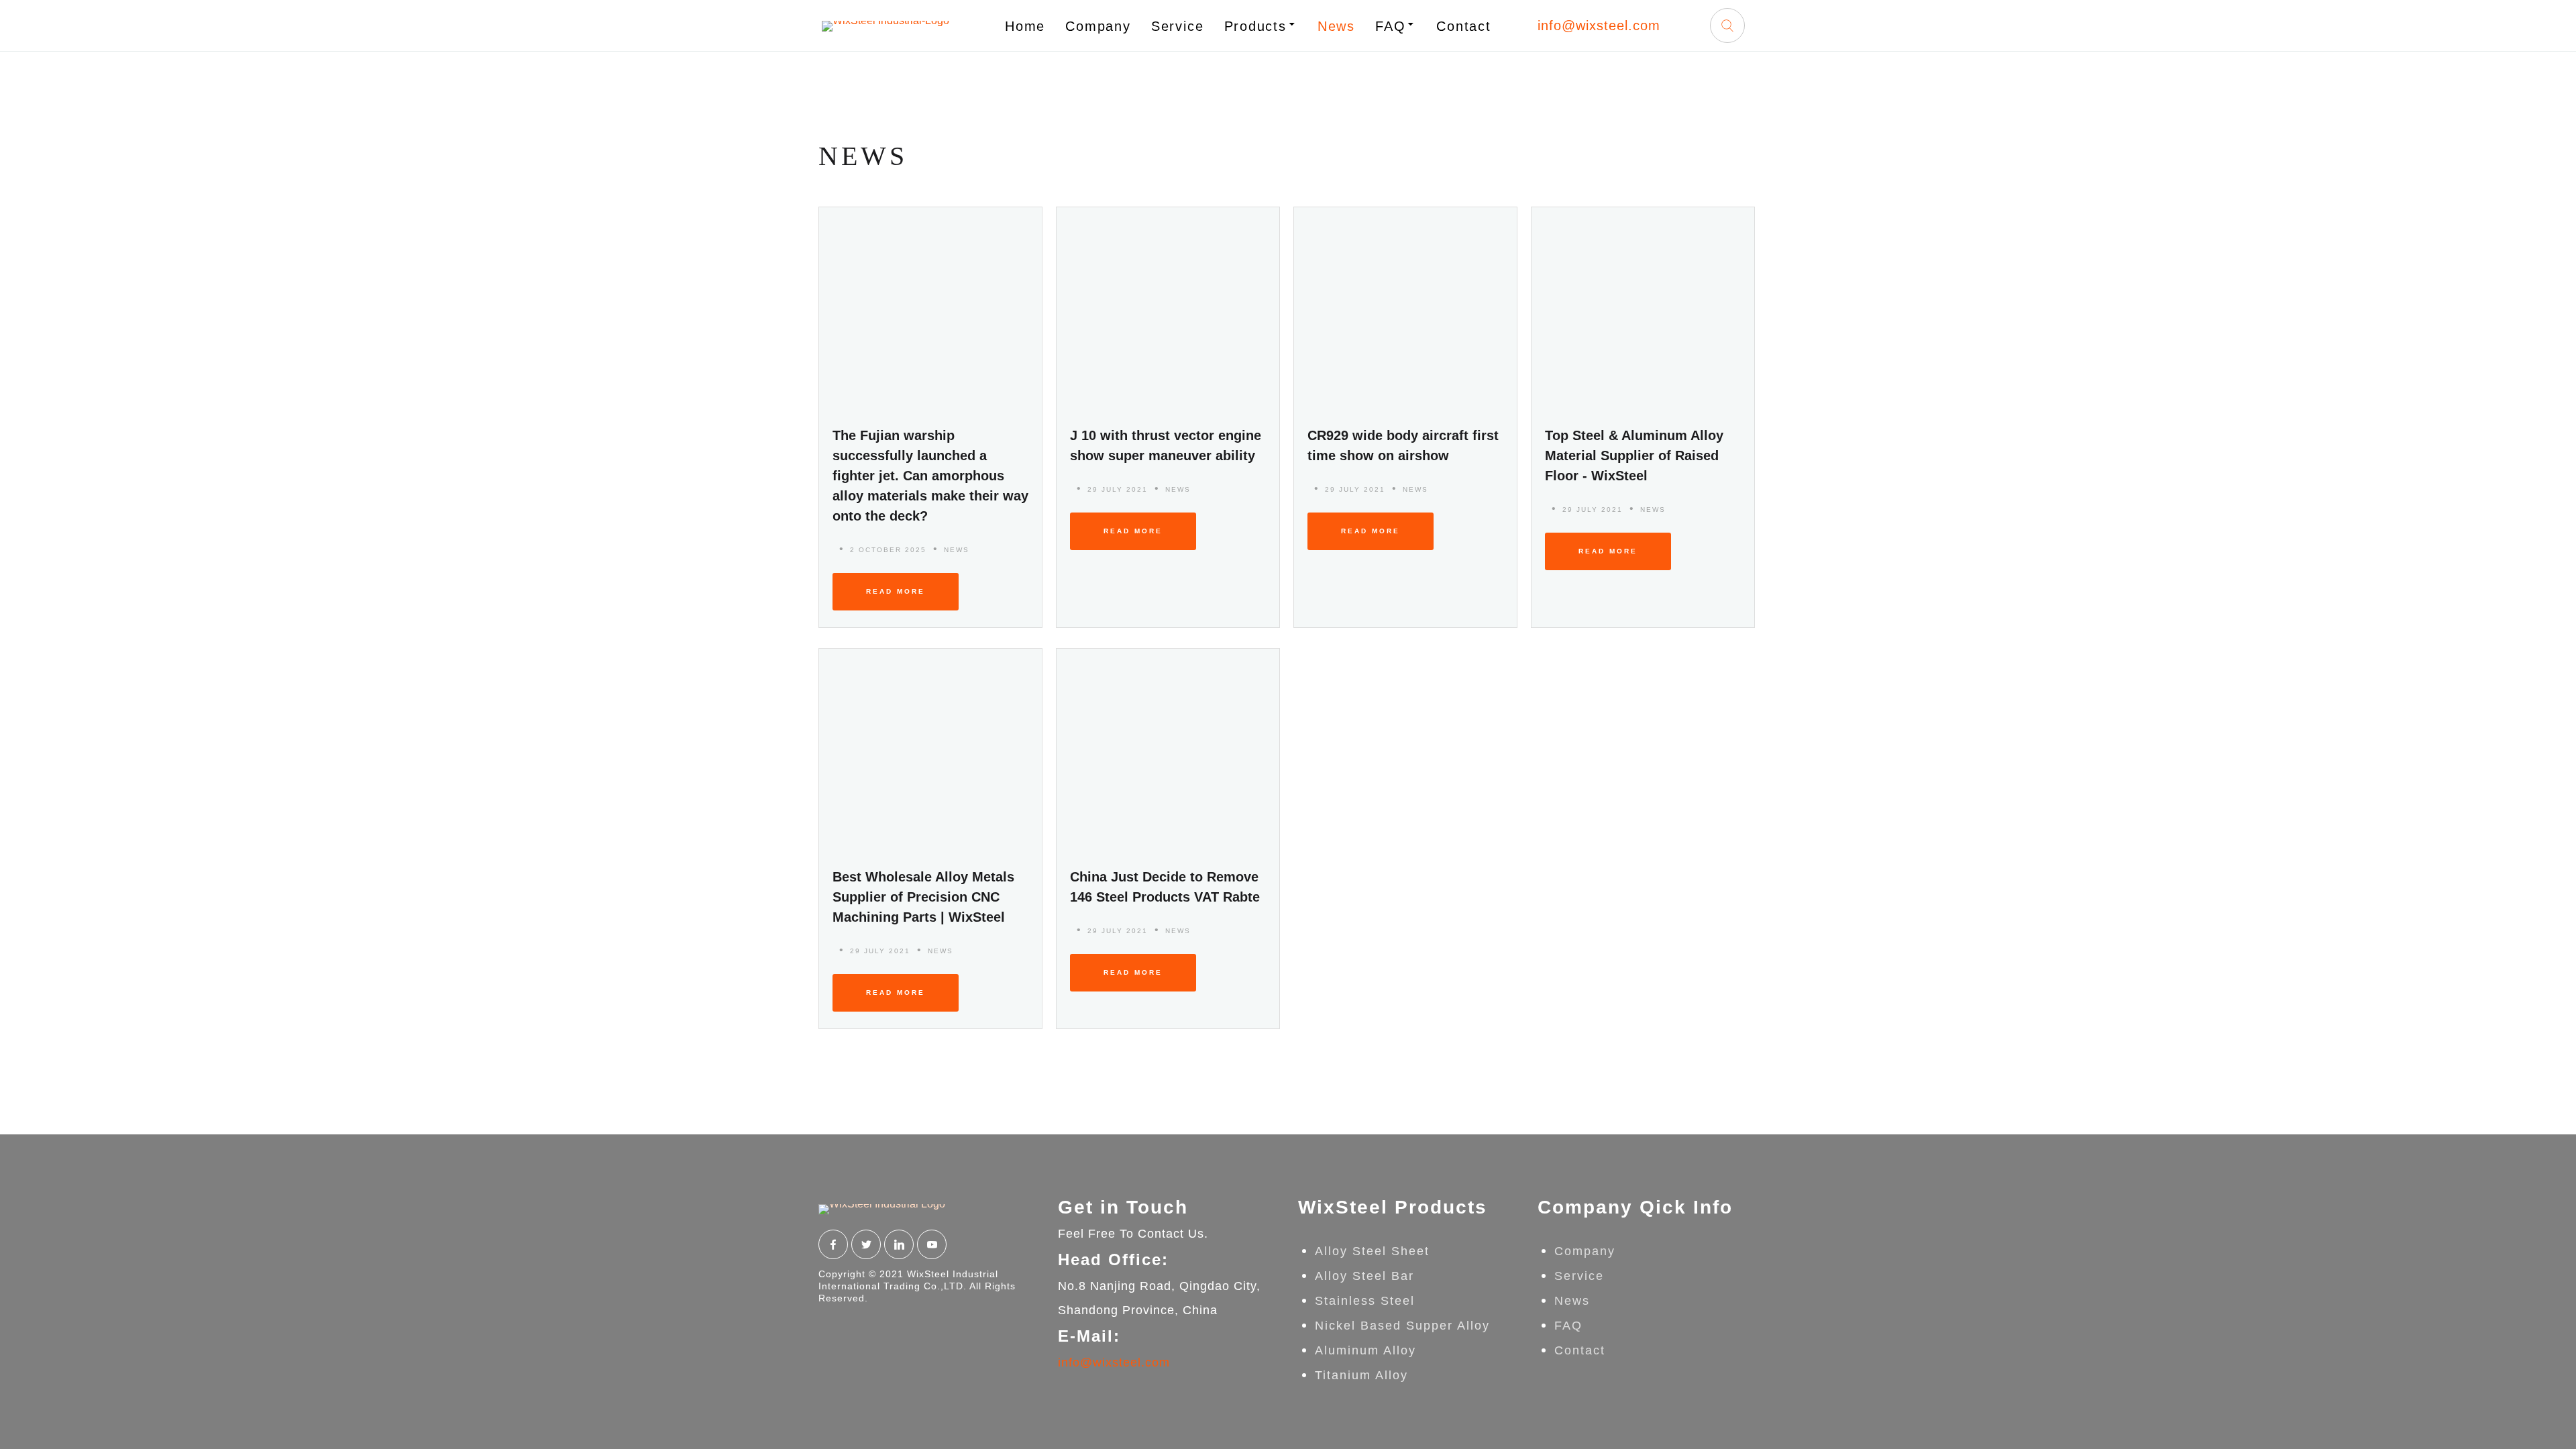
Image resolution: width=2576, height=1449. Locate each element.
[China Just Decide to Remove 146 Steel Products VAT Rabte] (1168, 750)
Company (1098, 26)
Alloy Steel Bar (1364, 1276)
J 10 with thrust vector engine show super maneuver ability (1166, 445)
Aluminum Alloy (1365, 1350)
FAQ (1390, 26)
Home (1025, 26)
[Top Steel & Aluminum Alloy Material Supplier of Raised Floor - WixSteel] (1643, 308)
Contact (1464, 26)
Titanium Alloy (1361, 1375)
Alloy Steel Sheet (1372, 1251)
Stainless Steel (1365, 1301)
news (957, 550)
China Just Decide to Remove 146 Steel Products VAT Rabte (1165, 887)
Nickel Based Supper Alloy (1402, 1326)
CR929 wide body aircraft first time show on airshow (1403, 445)
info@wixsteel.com (1599, 25)
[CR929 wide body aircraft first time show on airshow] (1405, 308)
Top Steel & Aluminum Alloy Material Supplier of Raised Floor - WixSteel (1634, 455)
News (1336, 26)
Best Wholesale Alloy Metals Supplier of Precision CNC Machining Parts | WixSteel (923, 897)
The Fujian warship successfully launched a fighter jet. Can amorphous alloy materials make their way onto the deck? (930, 476)
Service (1178, 26)
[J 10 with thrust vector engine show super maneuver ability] (1168, 308)
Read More (896, 591)
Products (1255, 26)
